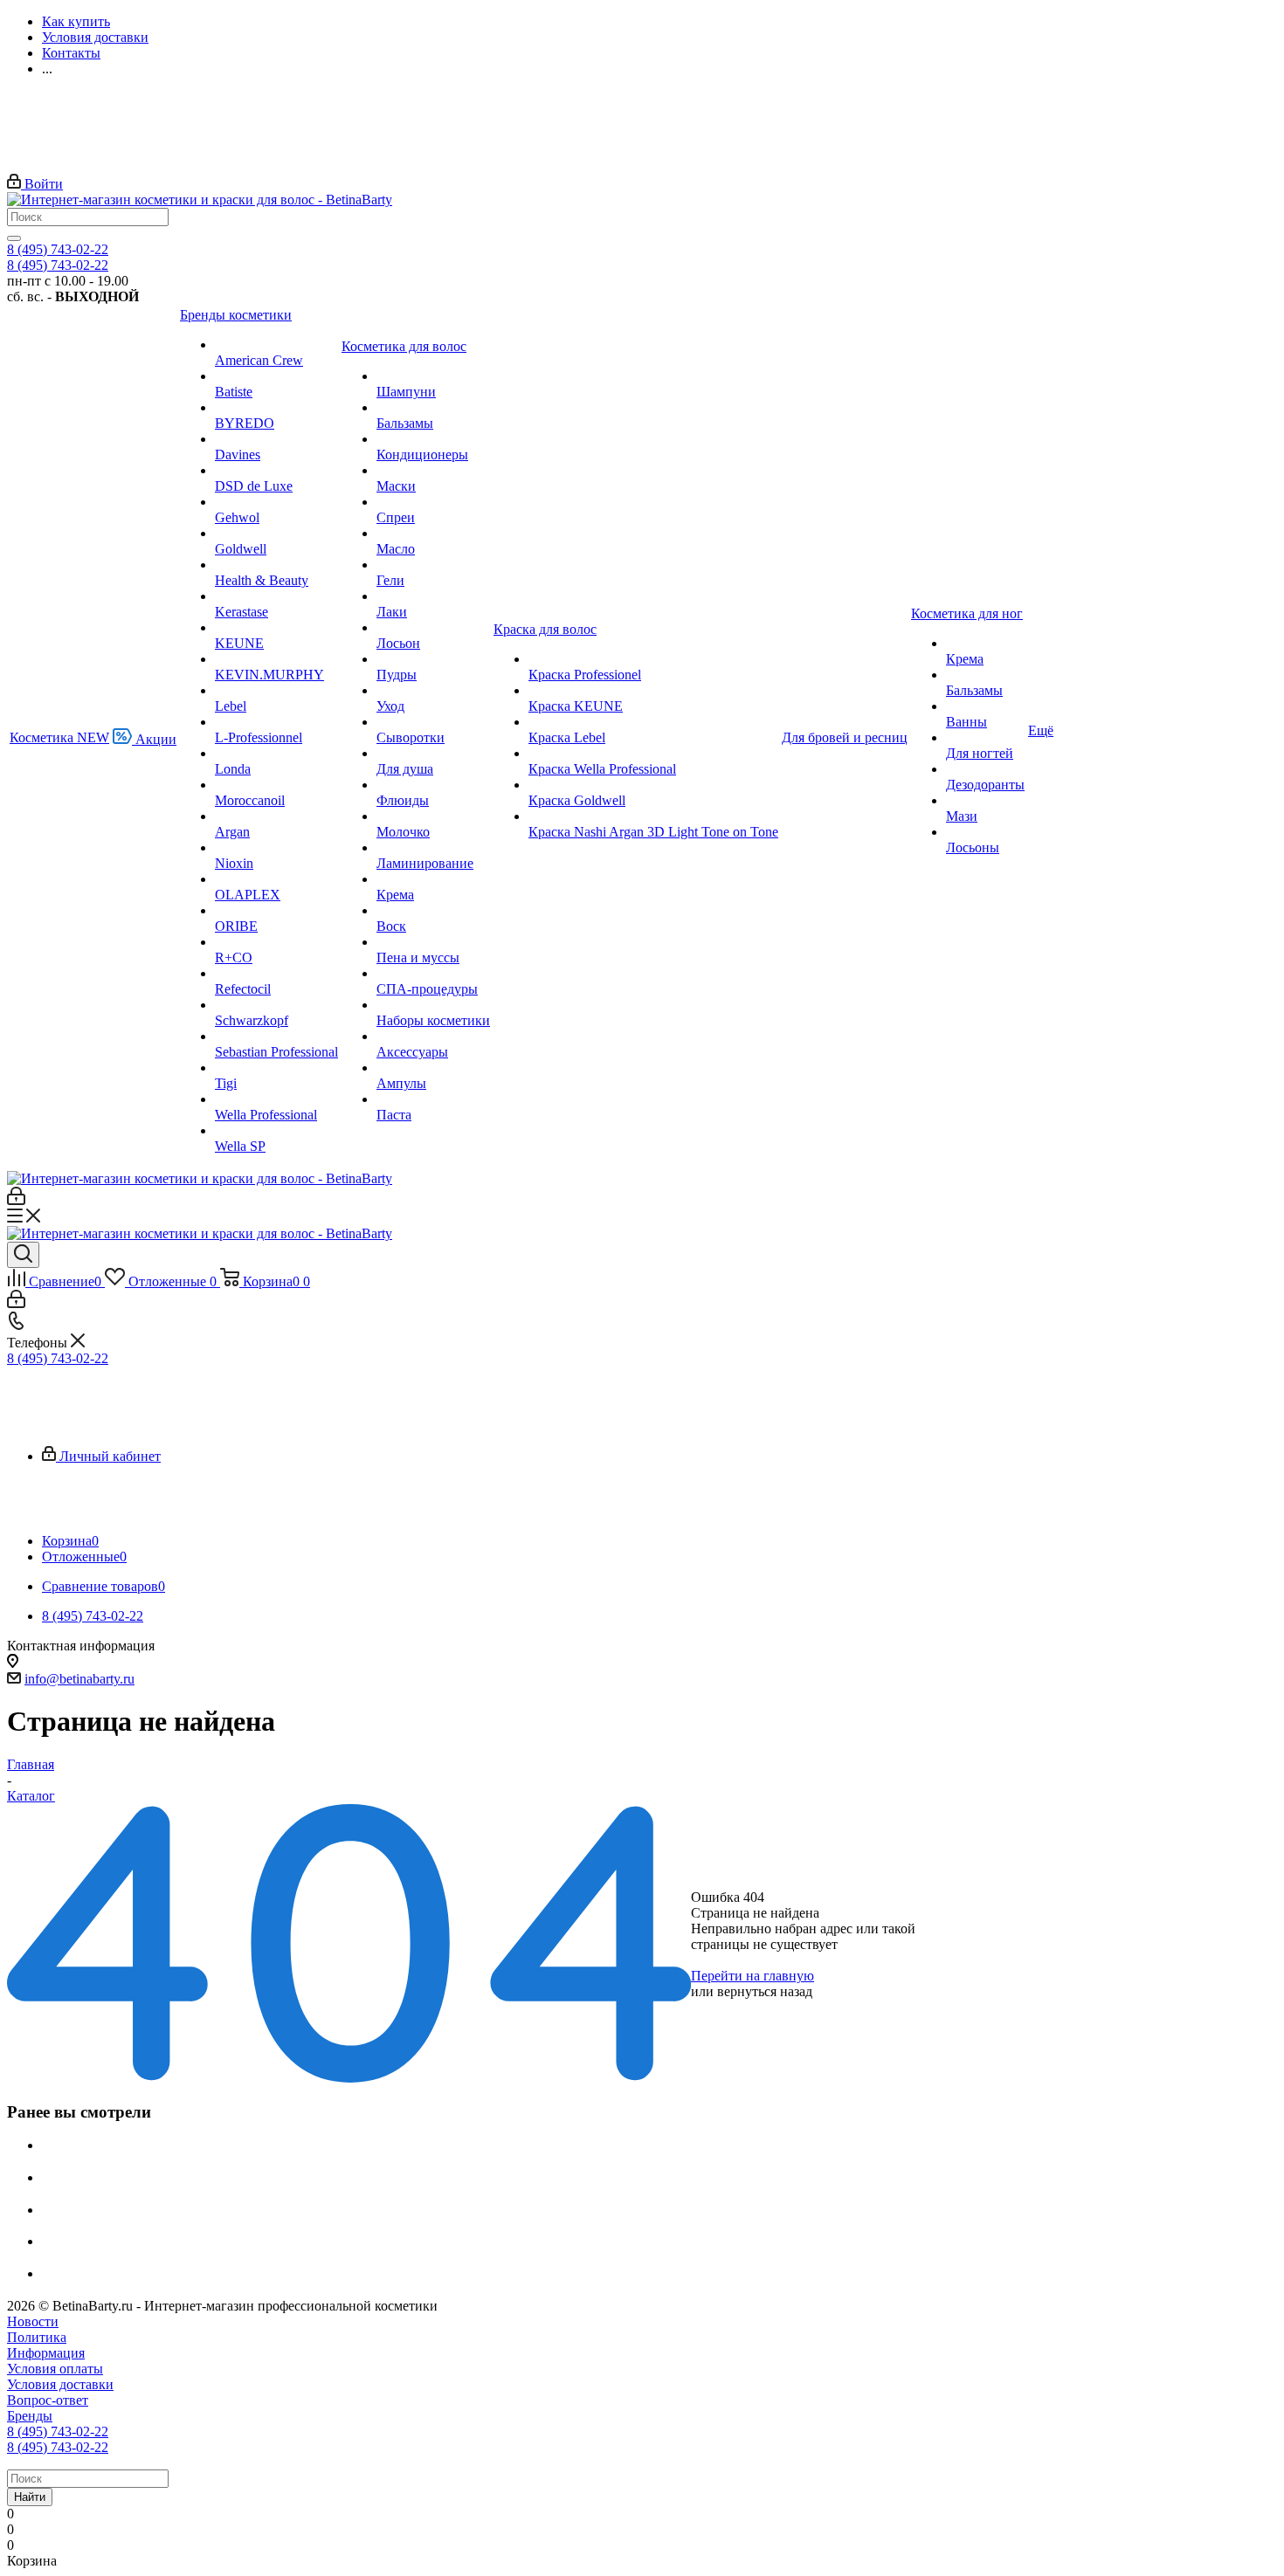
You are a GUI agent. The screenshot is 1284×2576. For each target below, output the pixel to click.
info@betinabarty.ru (79, 1679)
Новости (33, 2321)
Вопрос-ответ (48, 2400)
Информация (46, 2353)
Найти (30, 2497)
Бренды (30, 2416)
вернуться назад (765, 1991)
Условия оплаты (55, 2369)
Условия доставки (60, 2384)
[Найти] (14, 238)
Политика (37, 2337)
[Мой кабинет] (16, 1200)
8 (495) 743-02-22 (58, 249)
